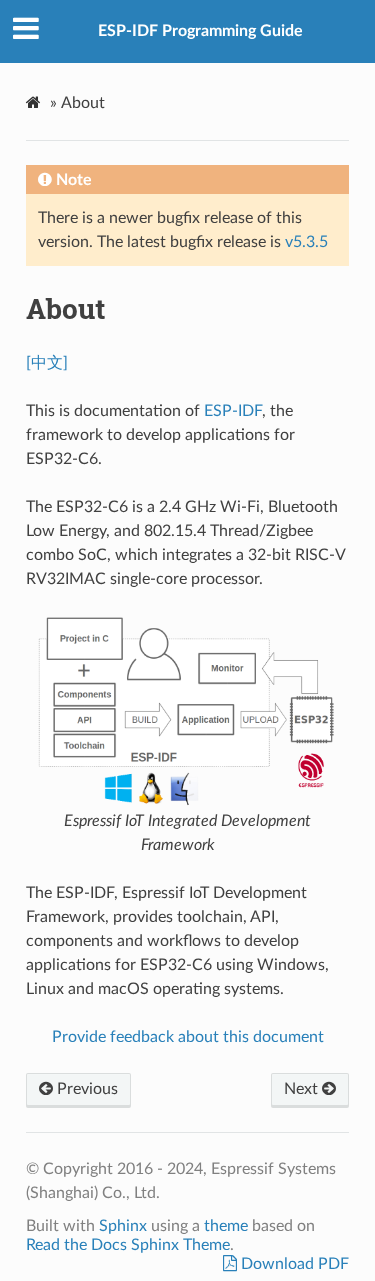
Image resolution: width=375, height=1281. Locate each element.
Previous (85, 1089)
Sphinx (123, 1226)
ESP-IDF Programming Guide (200, 31)
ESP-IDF (233, 411)
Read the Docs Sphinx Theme (128, 1245)
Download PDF (293, 1264)
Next (303, 1089)
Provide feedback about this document (188, 1037)
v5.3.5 (306, 242)
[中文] (47, 363)
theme (226, 1226)
